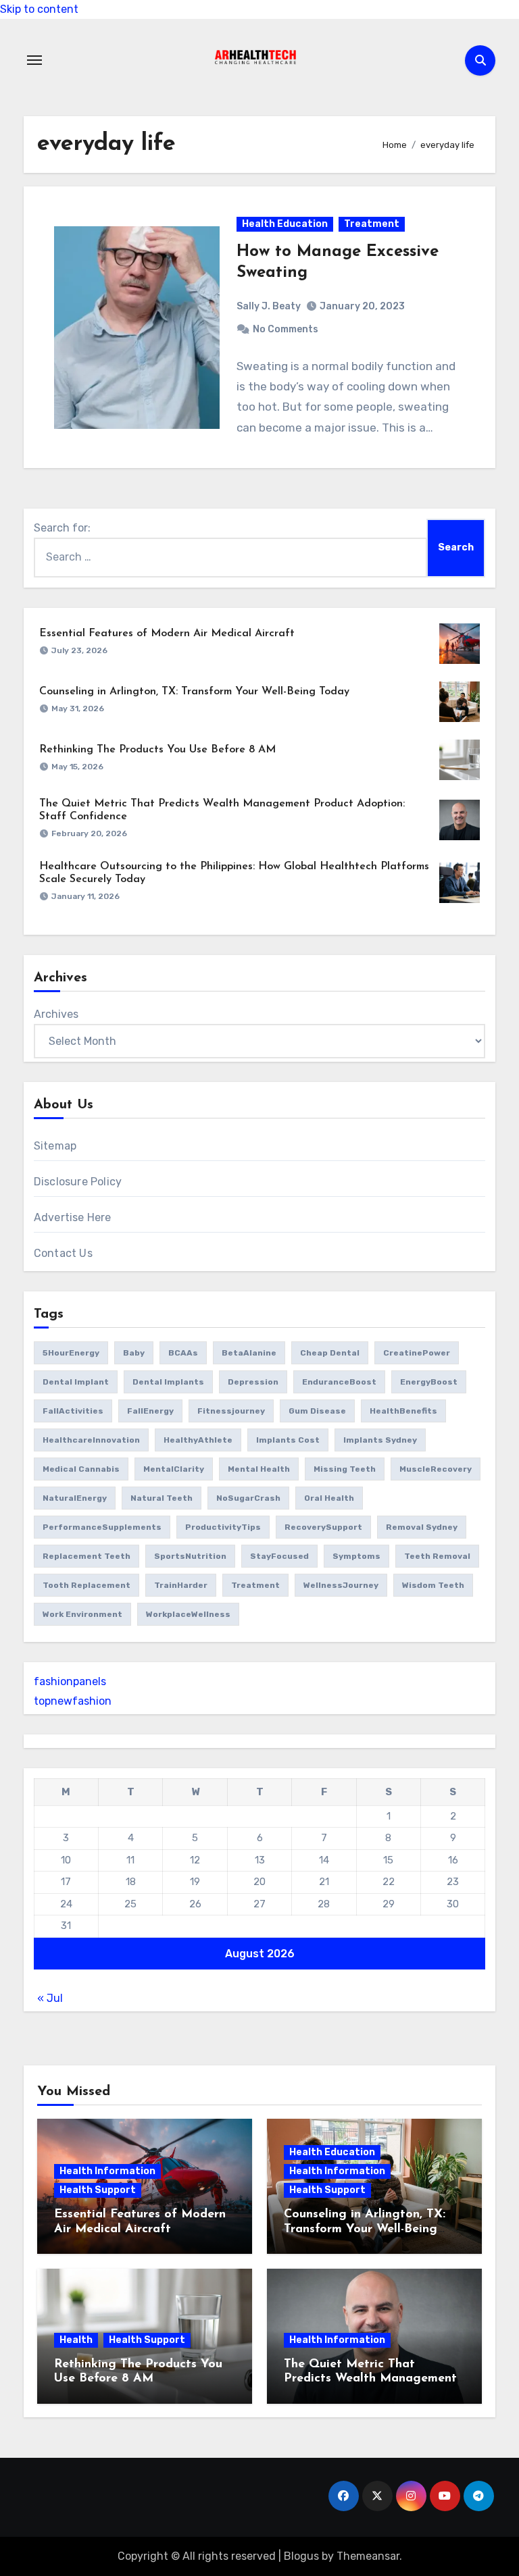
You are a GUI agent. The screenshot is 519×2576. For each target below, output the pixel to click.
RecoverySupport (323, 1527)
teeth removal (437, 1556)
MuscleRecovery (436, 1469)
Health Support (98, 2190)
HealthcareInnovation (91, 1440)
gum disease (317, 1411)
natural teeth (162, 1498)
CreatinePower (417, 1353)
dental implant (76, 1382)
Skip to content (39, 9)
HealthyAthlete (198, 1440)
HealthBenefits (403, 1411)
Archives (56, 1014)
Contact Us (63, 1253)
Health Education (285, 224)
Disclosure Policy (78, 1182)
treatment (255, 1585)
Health (76, 2340)
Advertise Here (73, 1217)
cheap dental (330, 1353)
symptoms (356, 1556)
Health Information (107, 2171)
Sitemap (55, 1146)
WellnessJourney (341, 1585)
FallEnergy (150, 1411)
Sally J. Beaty (269, 306)
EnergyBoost (429, 1382)
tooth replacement (86, 1585)
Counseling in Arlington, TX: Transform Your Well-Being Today (194, 692)
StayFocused (279, 1556)
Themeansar (368, 2556)
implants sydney (380, 1440)
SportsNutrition (190, 1556)
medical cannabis (81, 1469)
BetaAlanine (249, 1353)
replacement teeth (86, 1556)
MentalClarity (174, 1469)
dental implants (168, 1382)
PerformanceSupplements (102, 1527)
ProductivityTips (223, 1527)
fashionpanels (70, 1681)
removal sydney (422, 1527)
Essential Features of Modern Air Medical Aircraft (167, 634)
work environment (82, 1614)
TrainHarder (181, 1585)
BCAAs (183, 1353)
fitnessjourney (231, 1411)
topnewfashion (73, 1701)
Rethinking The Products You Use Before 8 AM (157, 750)
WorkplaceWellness (188, 1614)
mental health (259, 1469)
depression (253, 1382)
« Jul (50, 1998)
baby (134, 1353)
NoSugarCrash (248, 1498)
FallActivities (73, 1411)
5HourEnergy (71, 1353)
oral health (329, 1498)
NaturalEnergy (75, 1498)
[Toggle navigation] (34, 60)
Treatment (372, 224)
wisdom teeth (433, 1585)
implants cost (288, 1440)
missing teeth (345, 1469)
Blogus (301, 2556)
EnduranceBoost (339, 1382)
